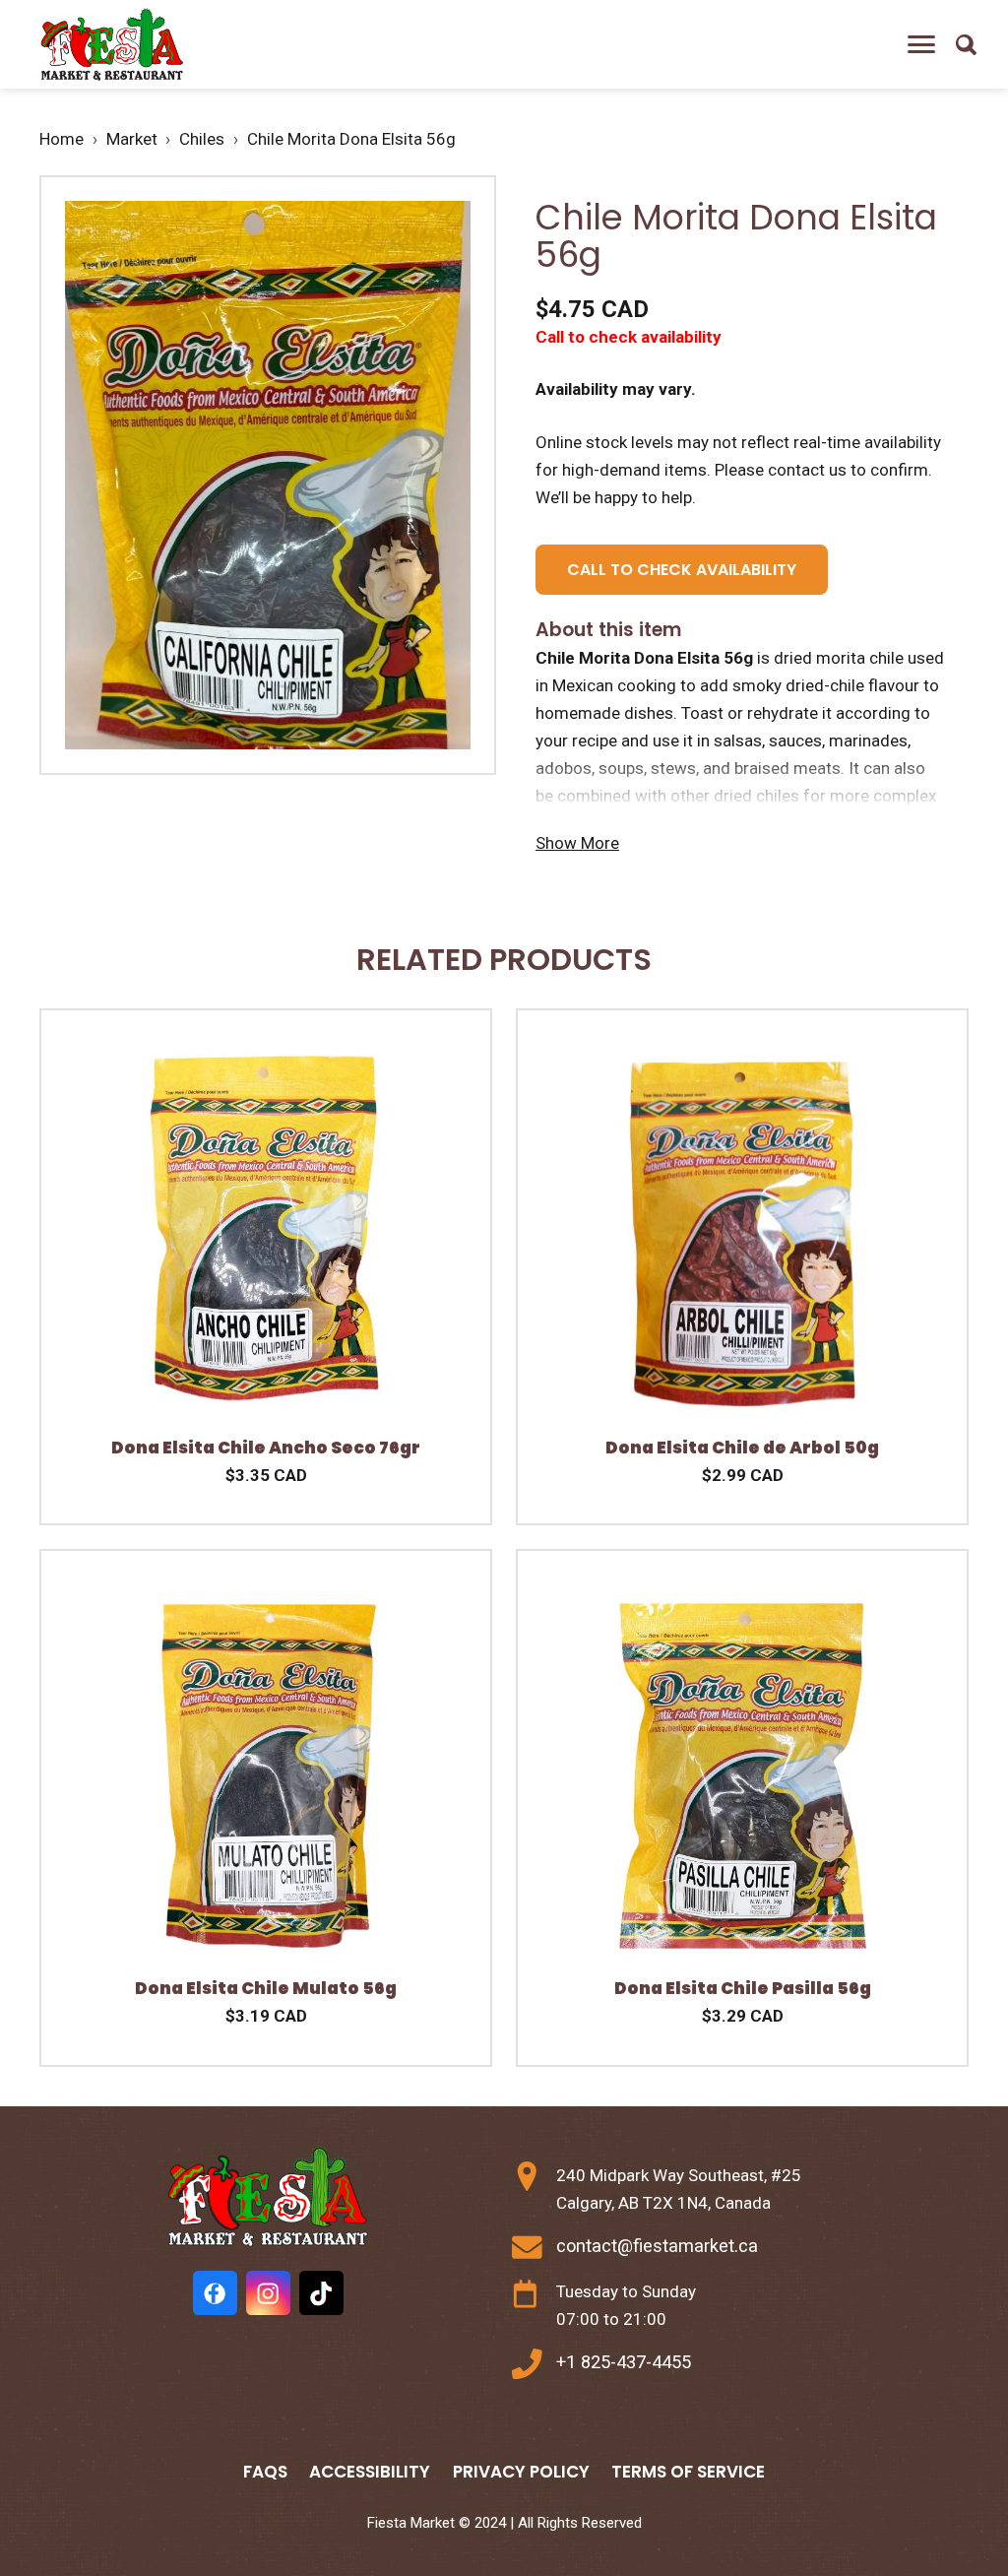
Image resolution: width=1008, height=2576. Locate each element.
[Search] (966, 44)
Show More (577, 843)
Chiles (202, 139)
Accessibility (370, 2472)
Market (132, 139)
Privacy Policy (521, 2472)
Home (62, 139)
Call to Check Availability (682, 570)
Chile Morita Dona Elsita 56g (351, 139)
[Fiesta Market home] (111, 45)
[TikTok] (321, 2293)
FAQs (265, 2472)
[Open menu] (921, 44)
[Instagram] (268, 2293)
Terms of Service (688, 2472)
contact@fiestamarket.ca (657, 2246)
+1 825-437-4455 (624, 2362)
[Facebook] (215, 2293)
